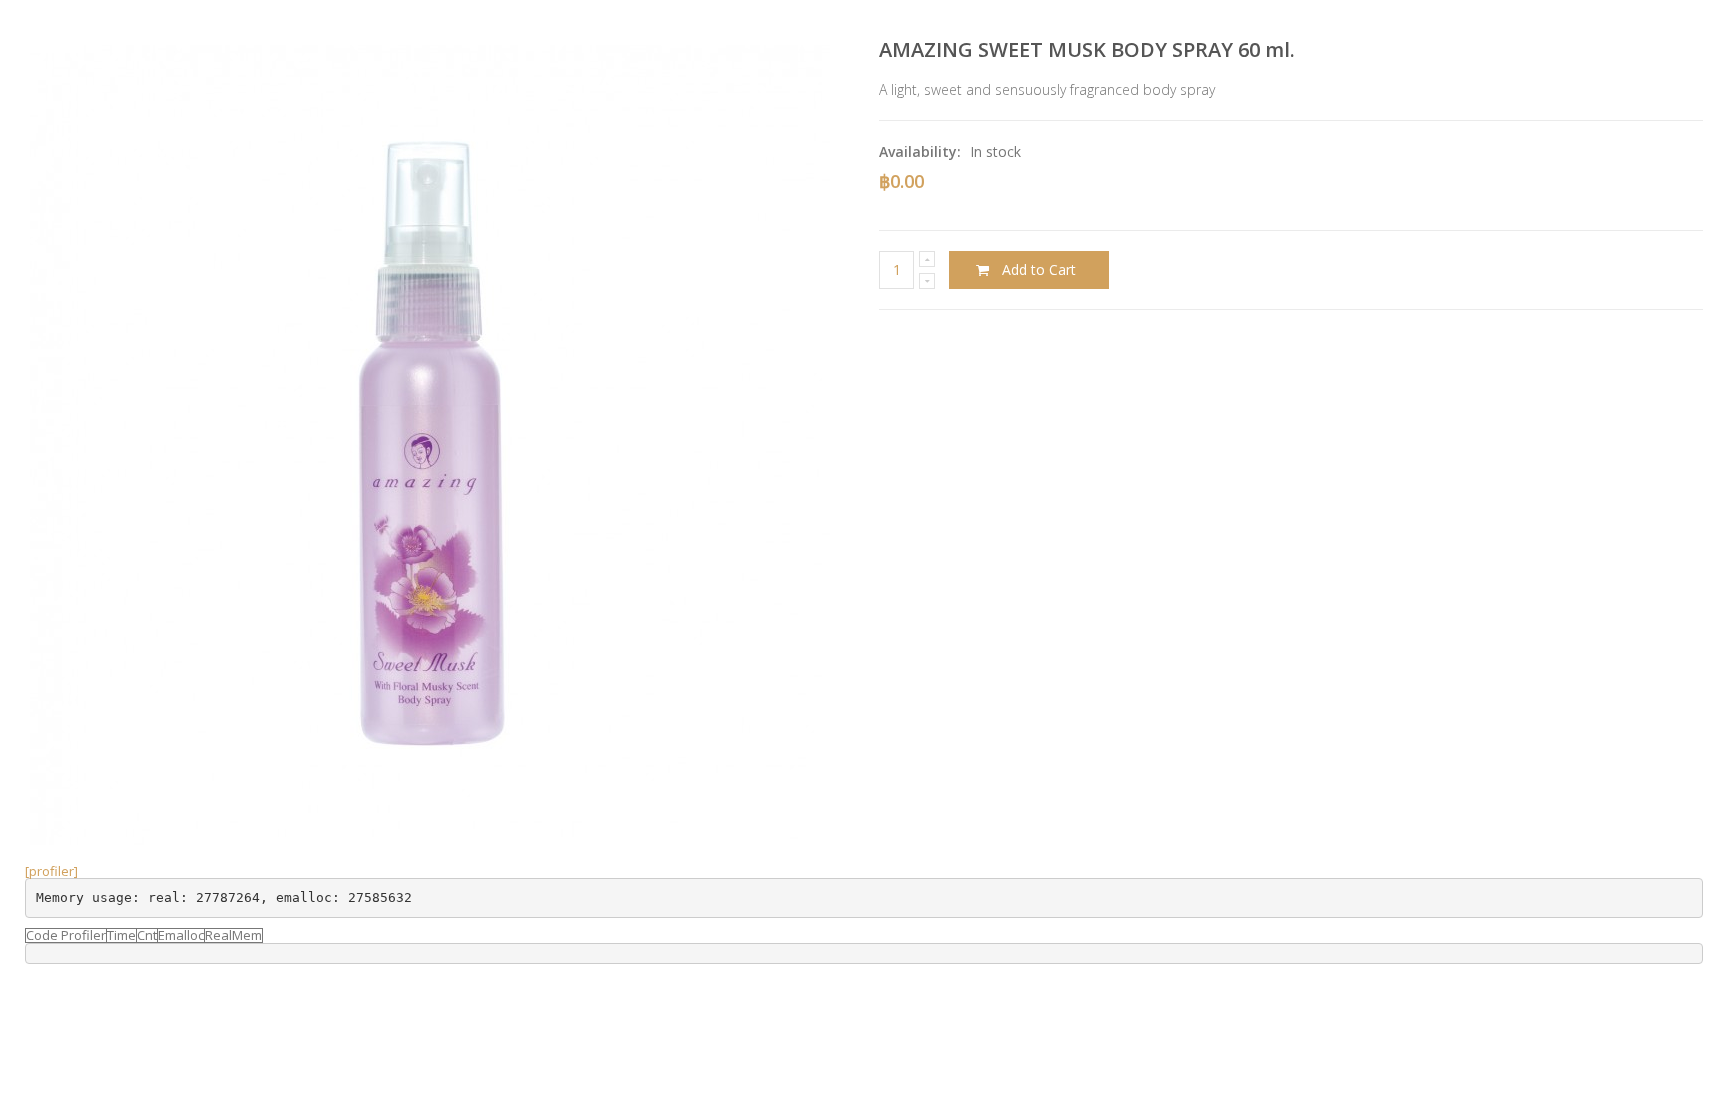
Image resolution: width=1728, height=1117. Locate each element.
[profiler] (51, 871)
